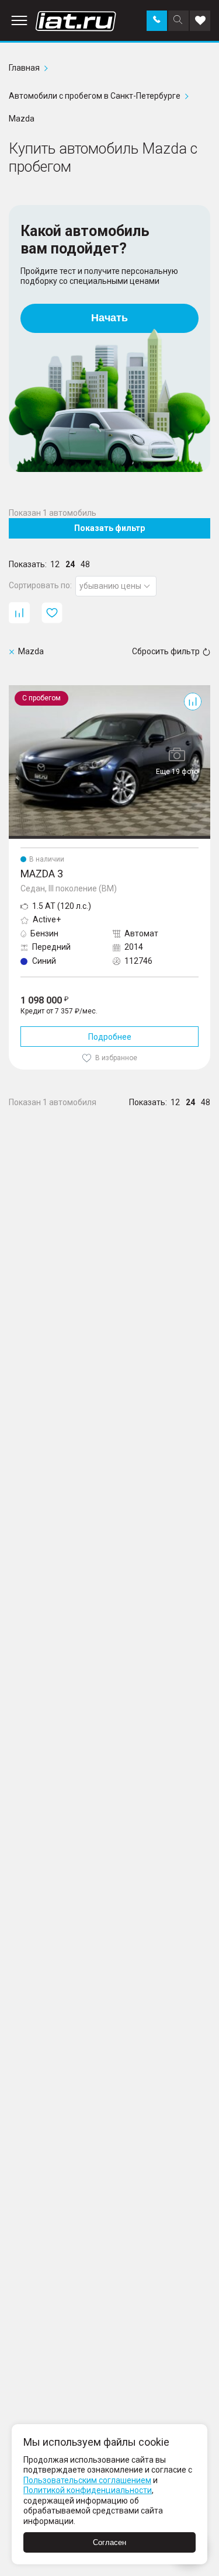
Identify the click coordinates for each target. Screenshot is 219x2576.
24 (70, 564)
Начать (109, 318)
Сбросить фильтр (166, 651)
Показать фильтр (109, 528)
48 (85, 564)
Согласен (109, 2542)
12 (55, 564)
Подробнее (110, 1037)
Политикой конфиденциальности (88, 2490)
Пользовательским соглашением (87, 2480)
